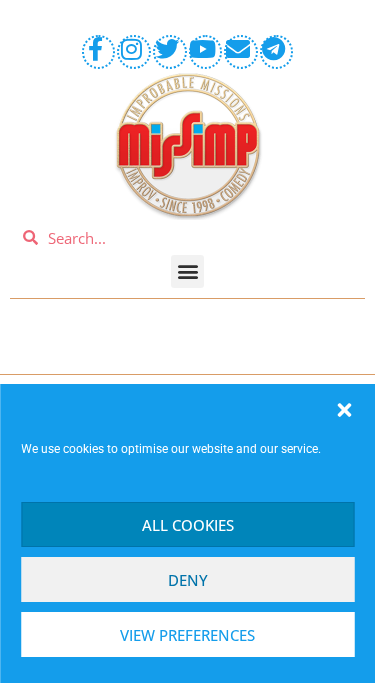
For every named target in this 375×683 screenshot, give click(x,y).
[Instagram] (134, 52)
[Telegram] (277, 52)
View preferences (187, 635)
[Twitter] (170, 52)
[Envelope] (241, 52)
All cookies (188, 525)
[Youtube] (206, 52)
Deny (188, 580)
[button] (344, 410)
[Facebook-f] (99, 52)
